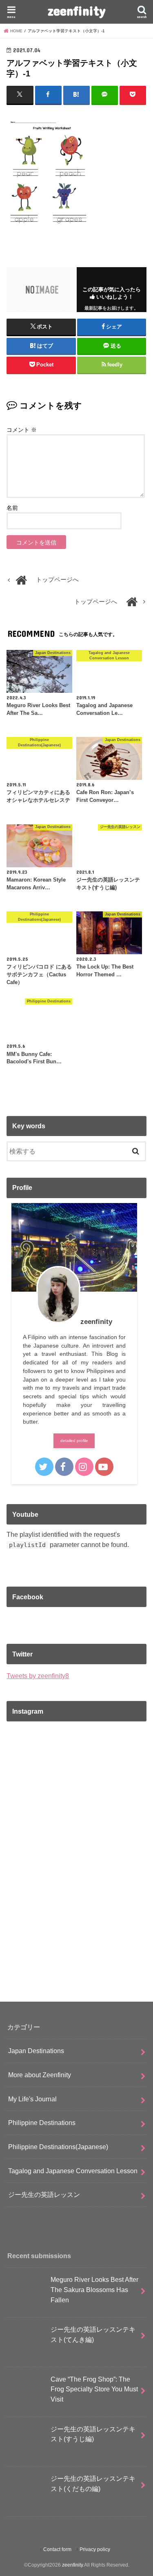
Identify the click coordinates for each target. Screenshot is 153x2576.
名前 (12, 508)
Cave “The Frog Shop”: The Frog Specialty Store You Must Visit (94, 2389)
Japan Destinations (36, 2051)
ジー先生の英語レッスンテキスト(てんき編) (93, 2334)
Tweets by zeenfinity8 (38, 1676)
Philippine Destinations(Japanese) (58, 2147)
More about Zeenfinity (40, 2075)
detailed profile (74, 1441)
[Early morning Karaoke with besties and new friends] (76, 1935)
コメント (22, 430)
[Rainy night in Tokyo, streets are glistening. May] (76, 1770)
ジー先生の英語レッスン (44, 2194)
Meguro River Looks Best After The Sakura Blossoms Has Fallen (94, 2289)
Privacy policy (95, 2549)
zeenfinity (77, 10)
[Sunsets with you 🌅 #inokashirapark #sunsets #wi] (76, 1853)
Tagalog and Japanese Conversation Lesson (73, 2171)
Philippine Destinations (42, 2123)
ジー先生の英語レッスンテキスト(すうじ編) (93, 2434)
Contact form (57, 2549)
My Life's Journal (32, 2099)
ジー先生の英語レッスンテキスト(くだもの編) (93, 2483)
